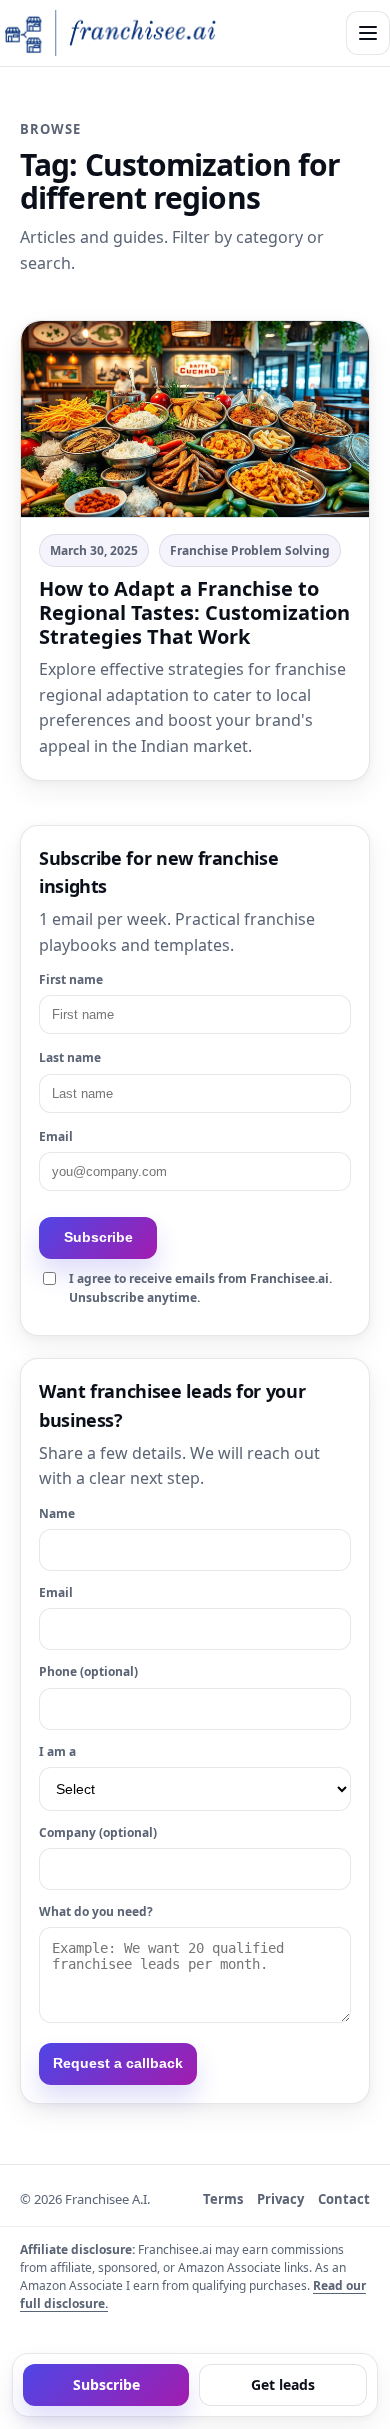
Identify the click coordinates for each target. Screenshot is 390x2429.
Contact (344, 2199)
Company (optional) (98, 1832)
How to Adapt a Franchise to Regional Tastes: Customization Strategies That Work (194, 612)
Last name (70, 1057)
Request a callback (118, 2063)
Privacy (280, 2199)
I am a (57, 1751)
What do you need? (96, 1911)
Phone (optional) (88, 1671)
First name (71, 979)
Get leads (283, 2384)
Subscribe (98, 1237)
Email (56, 1136)
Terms (223, 2199)
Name (57, 1513)
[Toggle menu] (368, 33)
